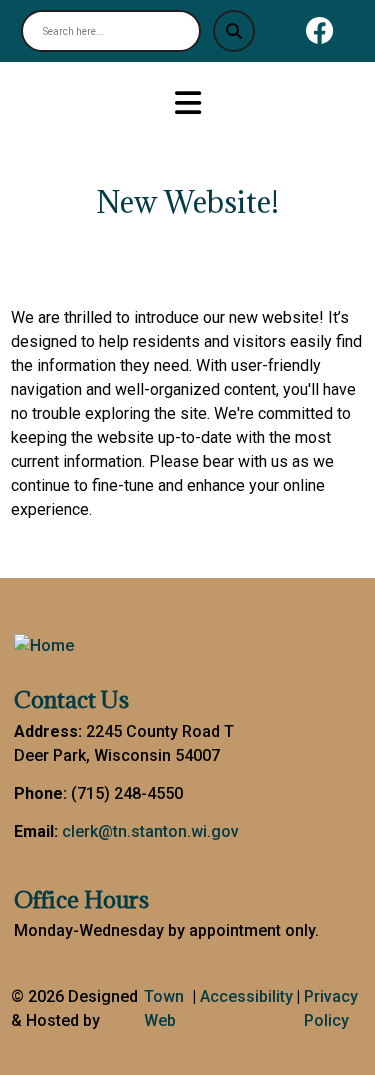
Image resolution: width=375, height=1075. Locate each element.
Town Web (164, 1008)
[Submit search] (234, 31)
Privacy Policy (331, 1008)
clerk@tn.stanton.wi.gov (150, 831)
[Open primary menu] (187, 103)
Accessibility (246, 996)
